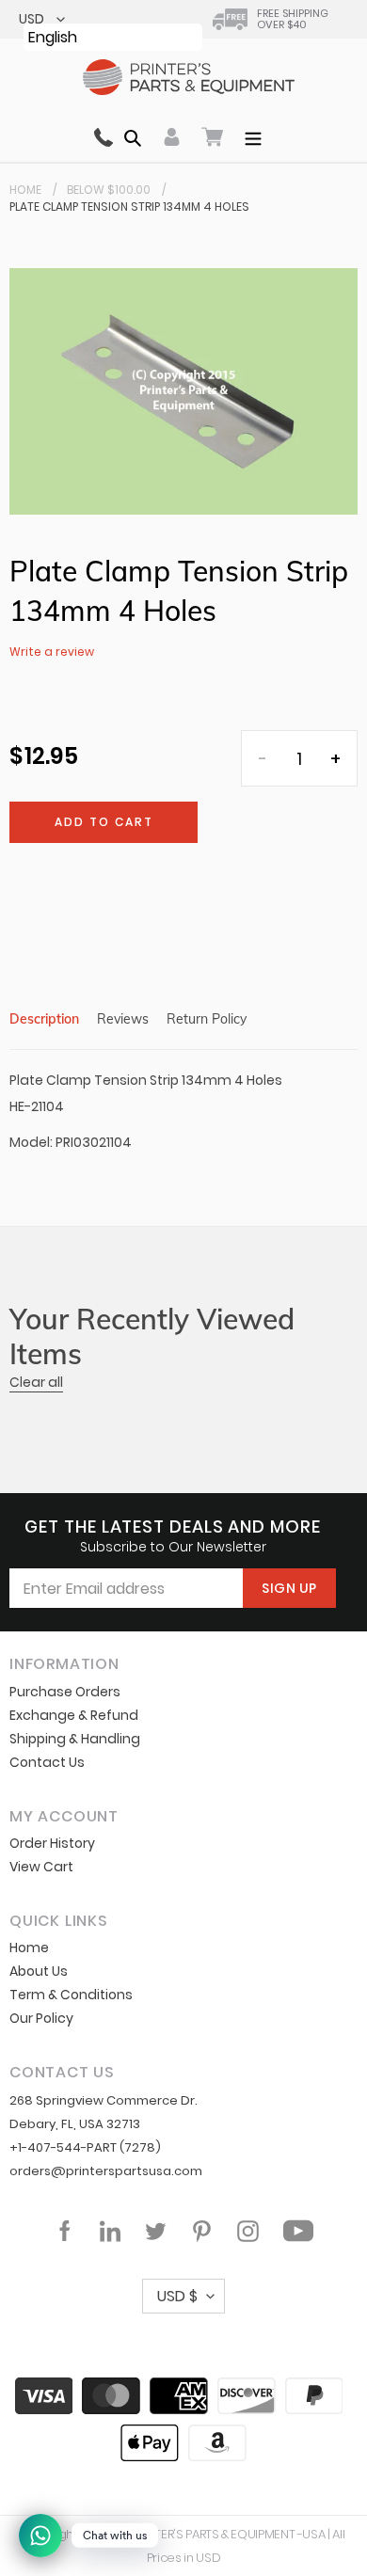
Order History (52, 1843)
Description (44, 1019)
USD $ (177, 2296)
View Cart (41, 1867)
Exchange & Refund (74, 1715)
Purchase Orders (65, 1692)
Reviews (123, 1019)
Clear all (36, 1382)
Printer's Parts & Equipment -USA (228, 2534)
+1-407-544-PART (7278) (85, 2147)
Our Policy (41, 2018)
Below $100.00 (109, 190)
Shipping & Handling (75, 1739)
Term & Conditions (71, 1995)
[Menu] (253, 136)
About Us (39, 1971)
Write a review (52, 652)
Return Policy (207, 1019)
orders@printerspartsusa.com (106, 2171)
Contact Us (47, 1762)
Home (25, 190)
